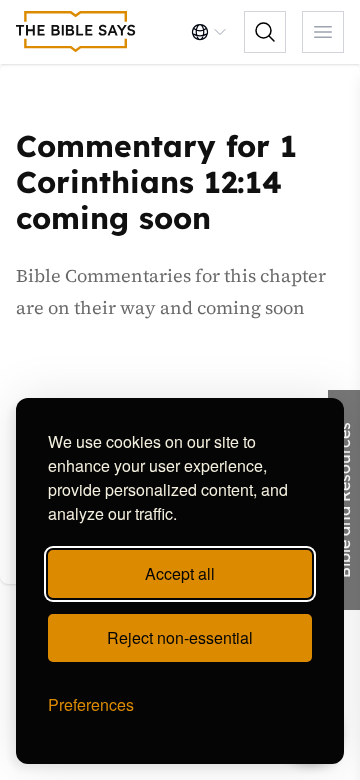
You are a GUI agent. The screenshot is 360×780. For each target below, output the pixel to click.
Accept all (180, 573)
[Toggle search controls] (265, 32)
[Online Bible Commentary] (76, 32)
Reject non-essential (180, 637)
